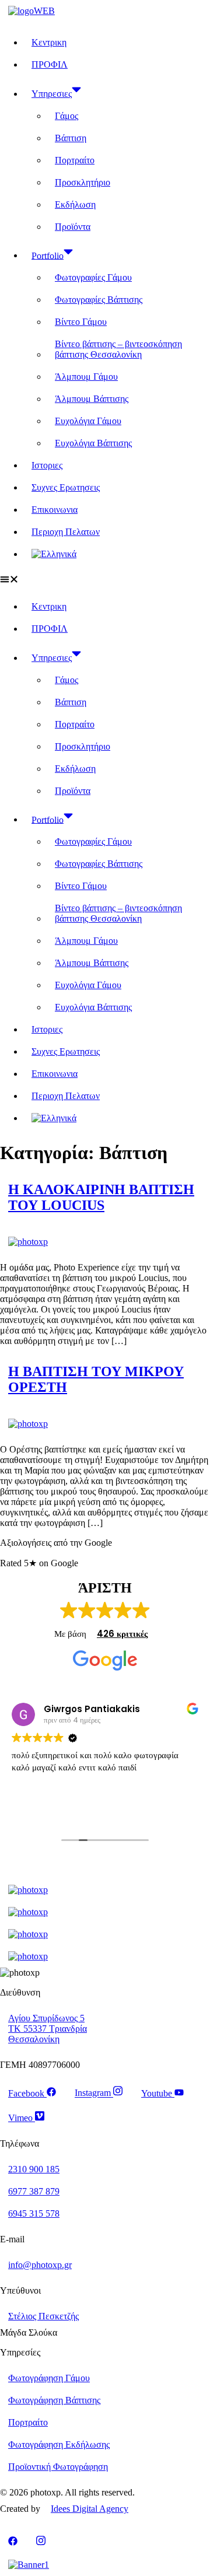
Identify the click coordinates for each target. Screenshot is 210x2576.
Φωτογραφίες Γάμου (93, 277)
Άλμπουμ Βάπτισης (92, 399)
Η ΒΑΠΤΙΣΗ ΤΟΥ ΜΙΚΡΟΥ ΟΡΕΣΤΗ (96, 1379)
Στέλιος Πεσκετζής (43, 2316)
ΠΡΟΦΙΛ (50, 64)
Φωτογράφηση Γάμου (49, 2378)
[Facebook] (13, 2542)
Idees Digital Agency (90, 2509)
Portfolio (48, 255)
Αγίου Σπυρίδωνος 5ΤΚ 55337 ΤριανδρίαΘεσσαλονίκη (48, 2029)
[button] (105, 580)
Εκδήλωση (75, 204)
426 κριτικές (122, 1634)
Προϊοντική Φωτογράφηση (58, 2467)
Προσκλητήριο (83, 182)
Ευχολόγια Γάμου (88, 421)
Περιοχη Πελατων (66, 532)
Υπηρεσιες (52, 94)
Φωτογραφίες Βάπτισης (99, 300)
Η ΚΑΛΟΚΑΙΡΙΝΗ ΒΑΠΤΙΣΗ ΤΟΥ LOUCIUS (101, 1197)
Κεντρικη (49, 42)
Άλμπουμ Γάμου (86, 377)
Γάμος (66, 116)
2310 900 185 (34, 2169)
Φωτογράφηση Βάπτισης (54, 2400)
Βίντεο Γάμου (81, 322)
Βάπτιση (71, 138)
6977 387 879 (34, 2191)
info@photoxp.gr (40, 2265)
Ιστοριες (47, 465)
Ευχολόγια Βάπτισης (93, 443)
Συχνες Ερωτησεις (66, 487)
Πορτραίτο (75, 160)
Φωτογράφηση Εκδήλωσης (59, 2444)
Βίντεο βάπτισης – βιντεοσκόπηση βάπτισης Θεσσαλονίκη (118, 349)
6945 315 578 (34, 2213)
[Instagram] (41, 2542)
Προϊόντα (73, 227)
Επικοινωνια (55, 510)
